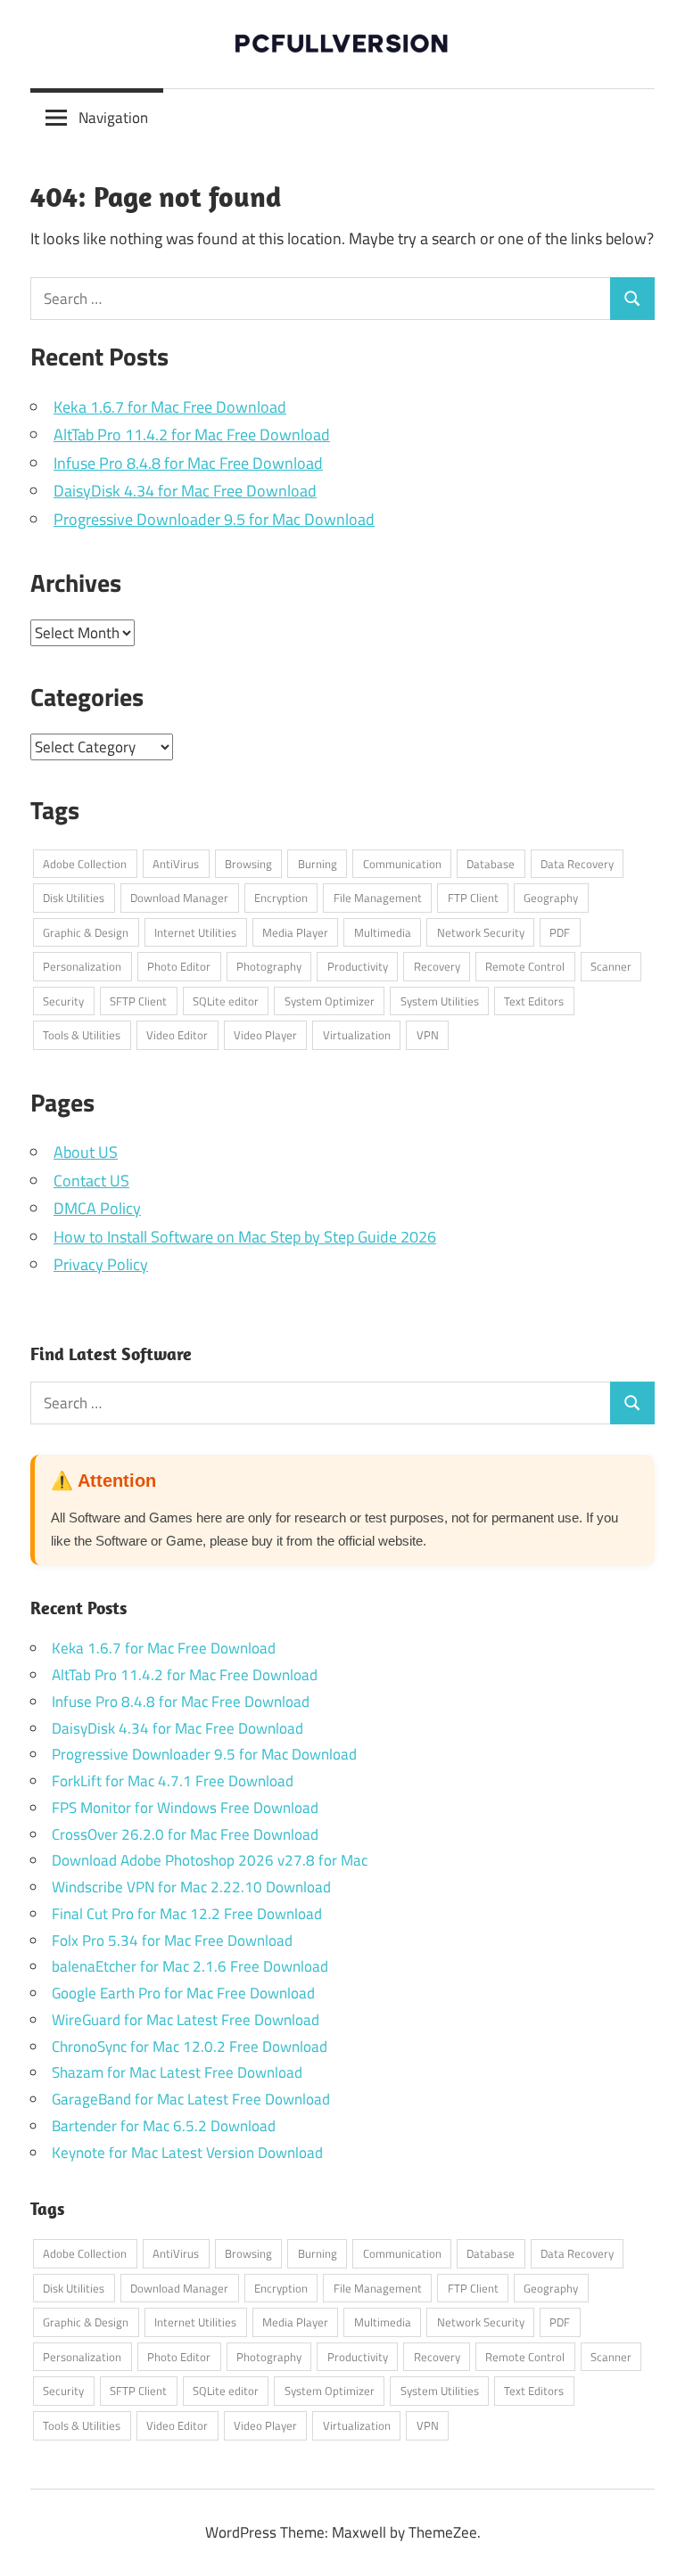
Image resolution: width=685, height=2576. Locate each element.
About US (86, 1152)
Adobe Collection (85, 864)
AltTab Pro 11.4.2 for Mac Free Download (192, 435)
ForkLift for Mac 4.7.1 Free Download (173, 1781)
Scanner (611, 966)
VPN (428, 1035)
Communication (402, 864)
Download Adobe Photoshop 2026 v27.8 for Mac (210, 1860)
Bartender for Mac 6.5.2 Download (164, 2126)
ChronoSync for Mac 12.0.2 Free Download (190, 2047)
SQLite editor (226, 1001)
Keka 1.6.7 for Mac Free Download (170, 407)
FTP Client (473, 898)
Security (63, 1001)
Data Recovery (577, 864)
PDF (560, 932)
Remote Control (525, 966)
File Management (378, 898)
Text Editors (534, 1001)
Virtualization (357, 1035)
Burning (318, 864)
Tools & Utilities (82, 1035)
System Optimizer (330, 1001)
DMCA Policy (97, 1208)
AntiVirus (176, 864)
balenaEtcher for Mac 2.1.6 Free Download (190, 1966)
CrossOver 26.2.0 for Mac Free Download (185, 1834)
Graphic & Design (86, 932)
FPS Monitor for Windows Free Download (185, 1808)
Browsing (248, 864)
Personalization (82, 966)
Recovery (437, 966)
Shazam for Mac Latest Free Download (177, 2072)
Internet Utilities (195, 932)
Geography (551, 898)
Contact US (91, 1181)
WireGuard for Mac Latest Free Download (186, 2020)
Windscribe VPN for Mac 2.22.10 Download (191, 1887)
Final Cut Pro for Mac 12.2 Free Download (187, 1914)
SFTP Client (138, 1001)
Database (491, 864)
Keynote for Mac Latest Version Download (187, 2153)
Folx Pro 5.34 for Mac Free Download (172, 1940)
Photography (269, 966)
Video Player (265, 1035)
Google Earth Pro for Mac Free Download (183, 1993)
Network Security (481, 932)
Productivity (358, 966)
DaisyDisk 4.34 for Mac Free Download (185, 491)
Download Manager (179, 898)
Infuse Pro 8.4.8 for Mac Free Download (188, 463)
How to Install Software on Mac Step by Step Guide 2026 (245, 1237)
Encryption (281, 898)
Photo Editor (179, 966)
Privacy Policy (101, 1264)
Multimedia (383, 932)
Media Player (295, 932)
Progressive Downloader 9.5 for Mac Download (214, 519)
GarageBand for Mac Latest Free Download (191, 2099)
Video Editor (177, 1035)
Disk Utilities (74, 898)
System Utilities (440, 1001)
